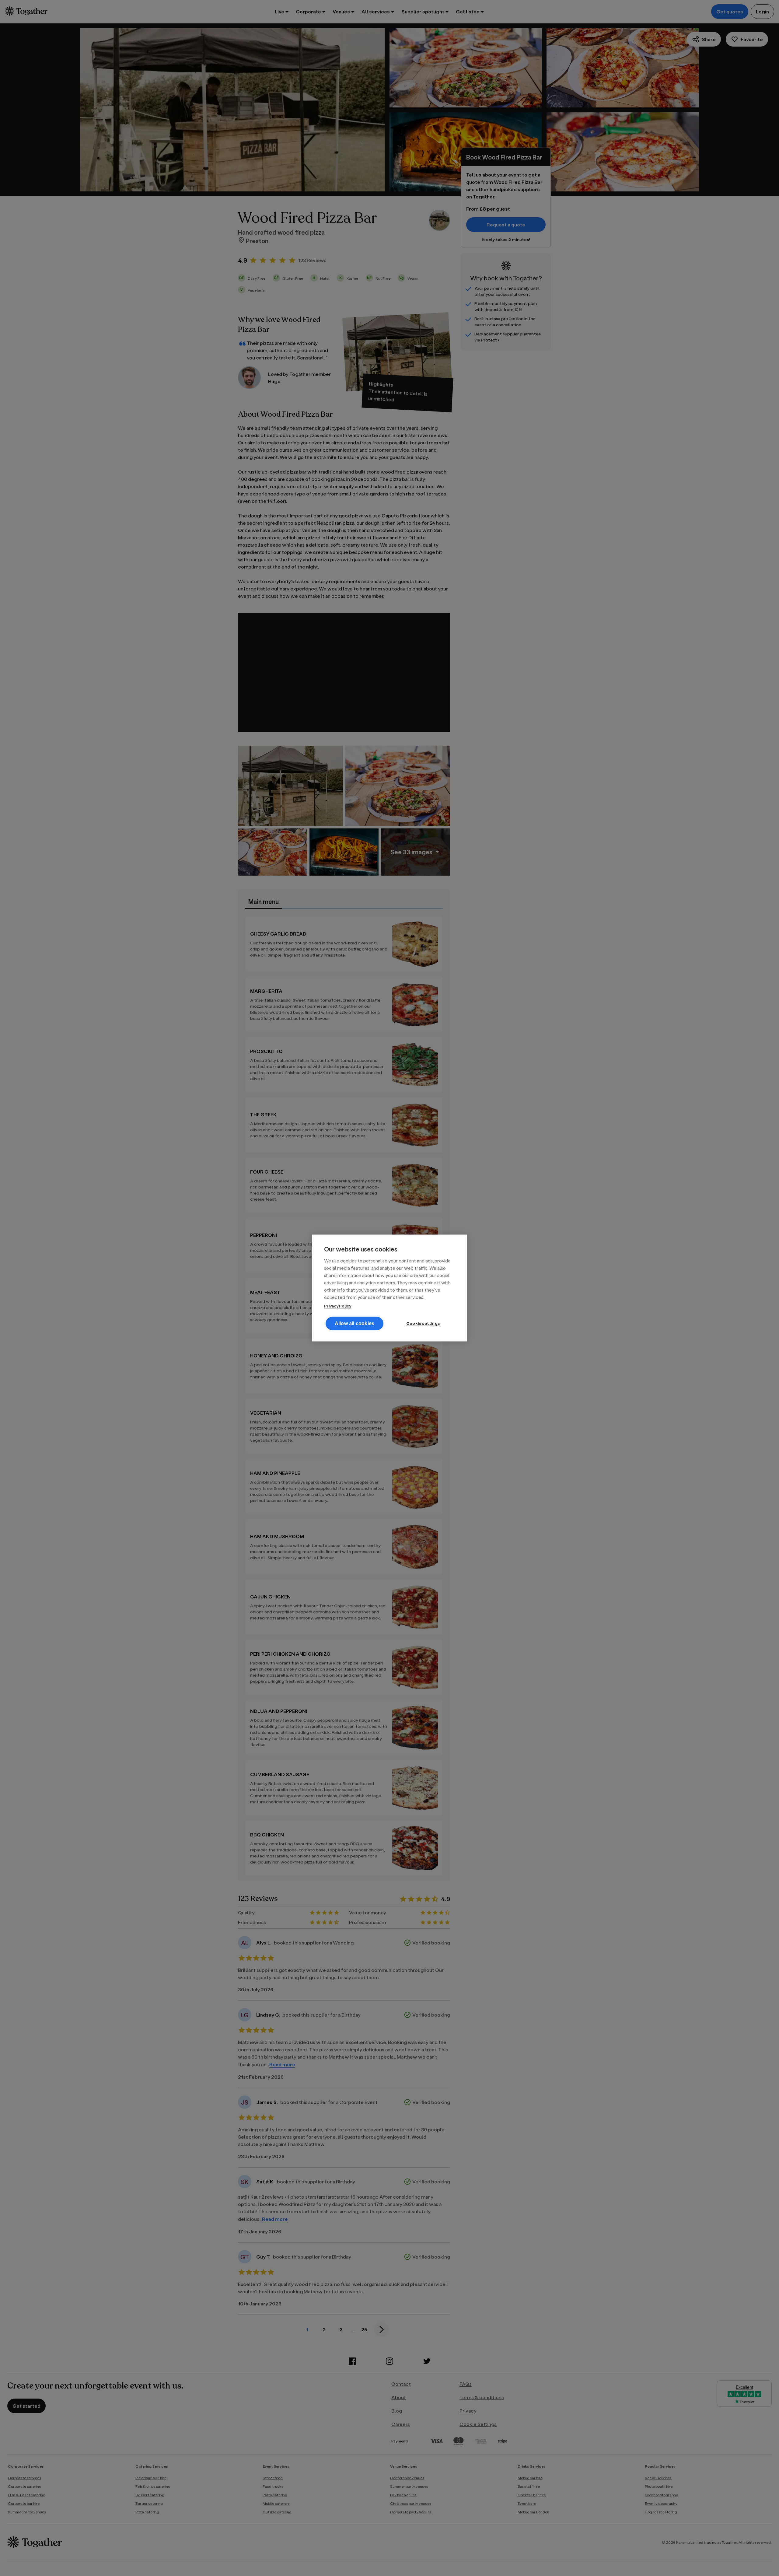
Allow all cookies (355, 1323)
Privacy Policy (338, 1306)
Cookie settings (423, 1323)
